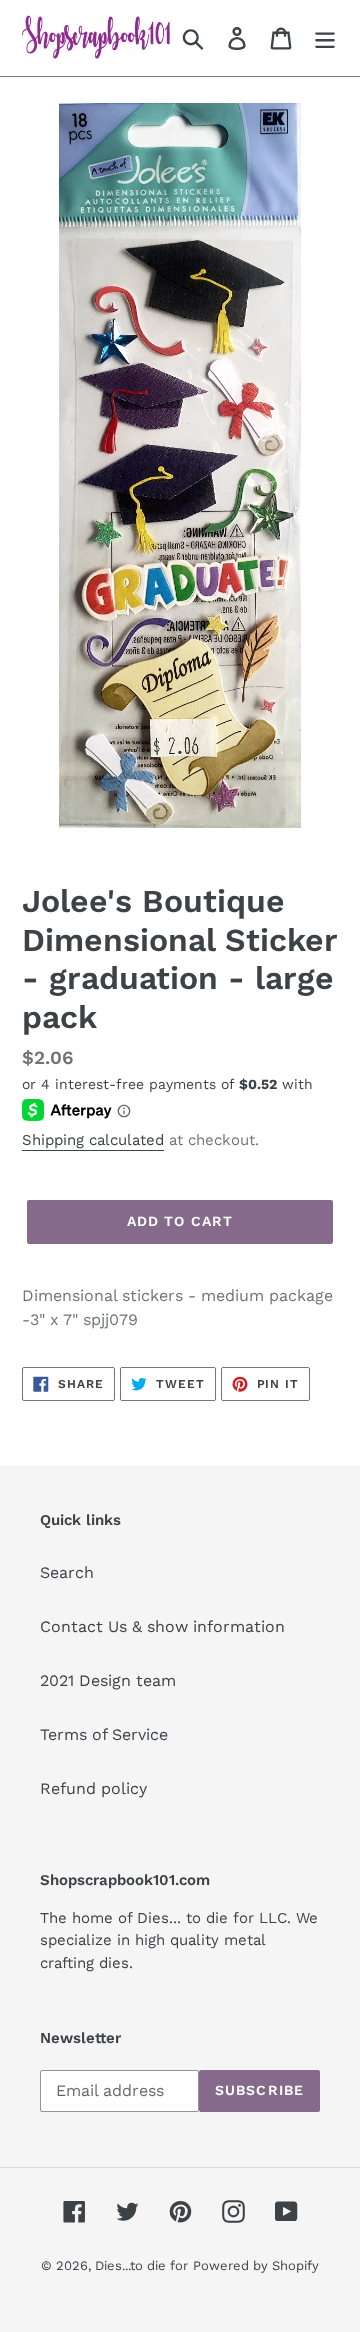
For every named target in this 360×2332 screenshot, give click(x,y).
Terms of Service (104, 1734)
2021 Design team (108, 1680)
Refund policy (93, 1788)
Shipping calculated (93, 1140)
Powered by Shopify (256, 2265)
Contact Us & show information (162, 1626)
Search (67, 1572)
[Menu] (325, 38)
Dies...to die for (141, 2265)
